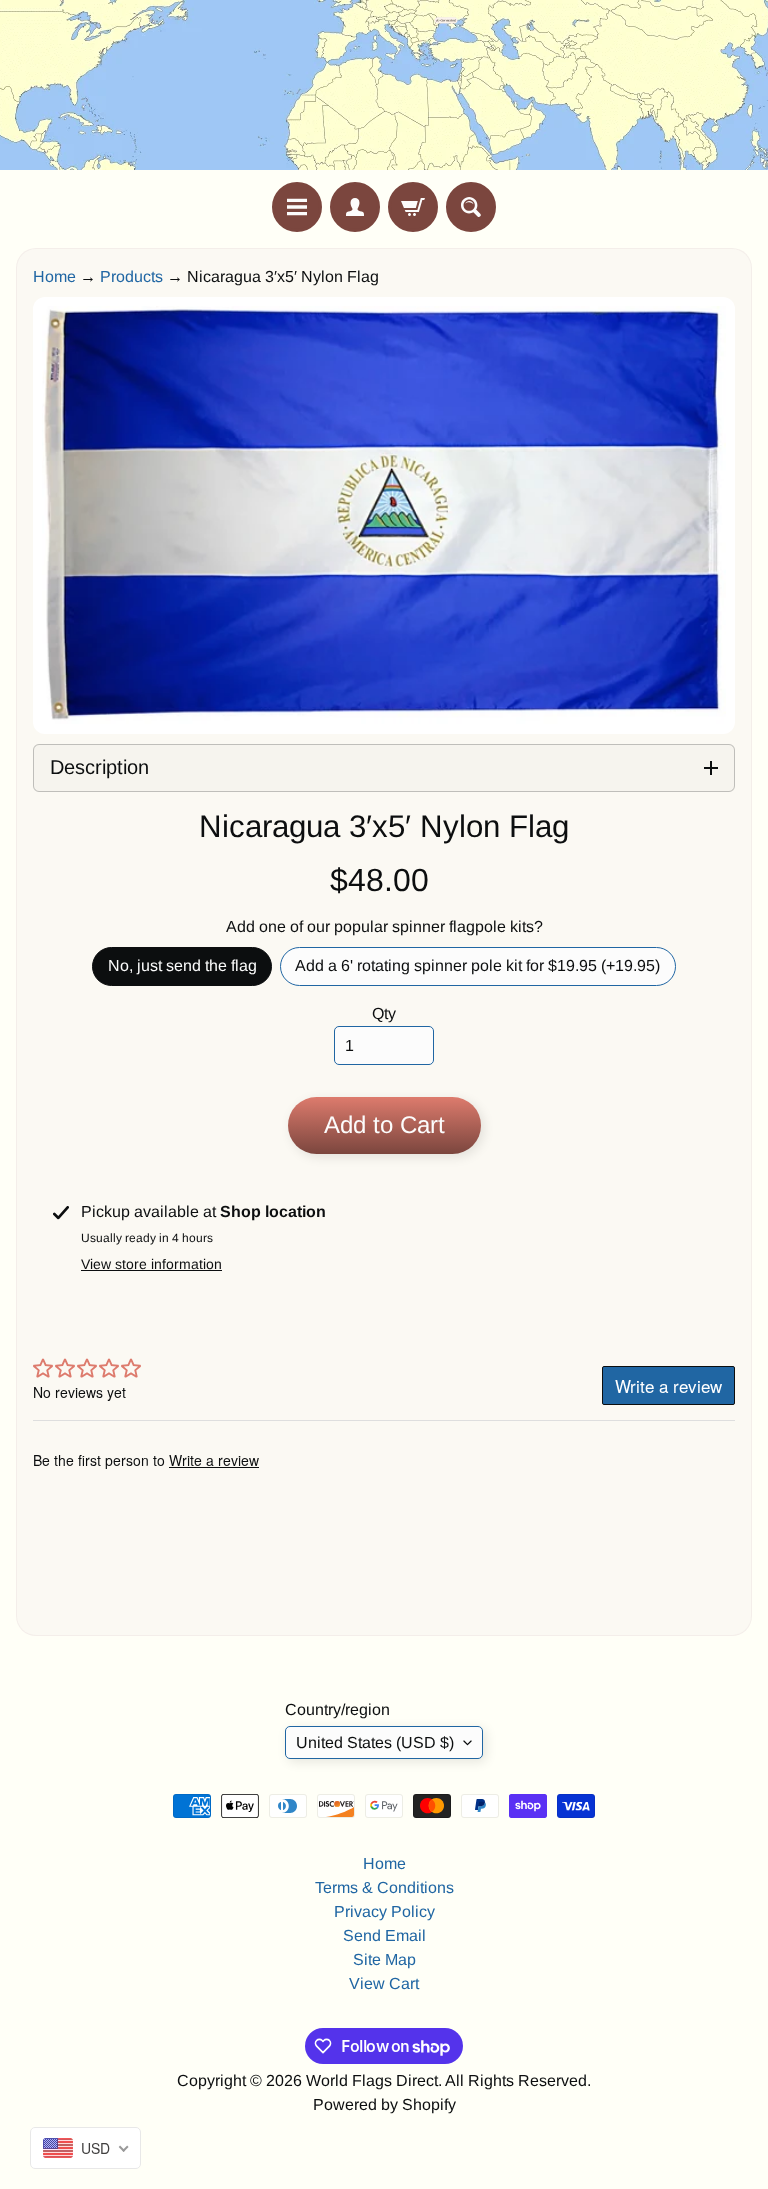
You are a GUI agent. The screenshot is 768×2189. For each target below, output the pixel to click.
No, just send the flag (190, 971)
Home (54, 276)
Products (131, 276)
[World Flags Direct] (384, 91)
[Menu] (297, 207)
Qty (384, 1013)
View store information (151, 1264)
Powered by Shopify (384, 2104)
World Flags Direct (372, 2080)
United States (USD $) (375, 1742)
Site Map (384, 1959)
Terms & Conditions (384, 1887)
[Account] (355, 207)
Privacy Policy (384, 1911)
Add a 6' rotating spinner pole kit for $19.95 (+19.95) (485, 971)
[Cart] (413, 207)
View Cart (384, 1983)
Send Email (384, 1935)
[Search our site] (471, 207)
